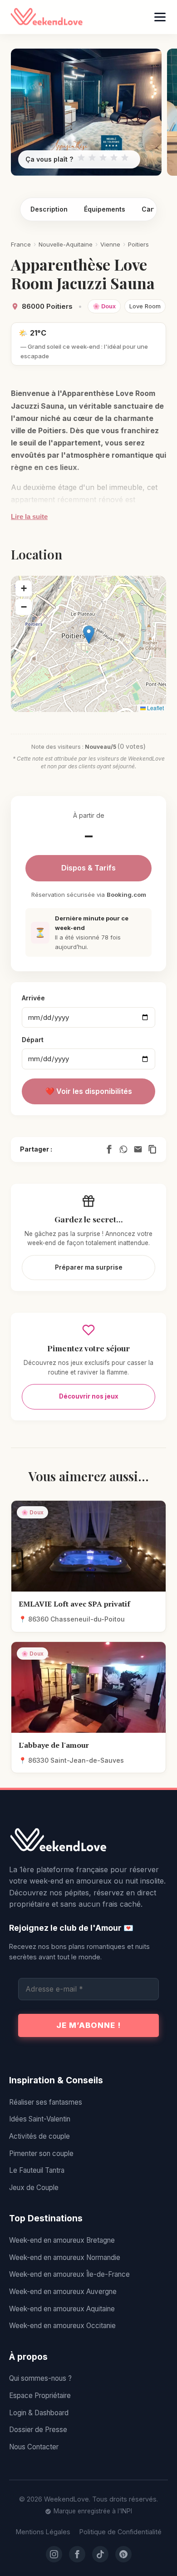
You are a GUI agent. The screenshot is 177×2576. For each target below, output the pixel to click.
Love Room (145, 306)
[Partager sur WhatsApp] (123, 1149)
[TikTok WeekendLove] (100, 2554)
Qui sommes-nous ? (40, 2378)
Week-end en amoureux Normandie (65, 2257)
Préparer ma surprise (89, 1267)
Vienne (110, 244)
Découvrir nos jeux (89, 1396)
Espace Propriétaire (40, 2396)
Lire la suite (29, 517)
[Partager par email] (138, 1149)
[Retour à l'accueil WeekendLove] (88, 1840)
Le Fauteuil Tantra (37, 2170)
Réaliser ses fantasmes (46, 2102)
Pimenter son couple (41, 2153)
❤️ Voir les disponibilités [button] (89, 1091)
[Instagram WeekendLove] (54, 2554)
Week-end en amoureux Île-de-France (69, 2274)
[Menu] (160, 17)
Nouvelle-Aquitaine (66, 244)
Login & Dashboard (39, 2413)
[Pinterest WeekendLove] (123, 2554)
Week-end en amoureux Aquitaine (62, 2309)
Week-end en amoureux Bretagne (62, 2240)
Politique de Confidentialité (120, 2532)
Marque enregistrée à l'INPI (93, 2511)
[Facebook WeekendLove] (77, 2554)
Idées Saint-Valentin (40, 2119)
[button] (89, 635)
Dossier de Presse (38, 2430)
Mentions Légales (43, 2532)
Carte (151, 209)
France (21, 244)
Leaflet (155, 708)
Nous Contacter (34, 2447)
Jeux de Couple (34, 2188)
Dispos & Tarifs (88, 868)
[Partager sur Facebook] (109, 1149)
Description (49, 209)
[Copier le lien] (152, 1149)
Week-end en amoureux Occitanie (62, 2326)
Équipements (105, 209)
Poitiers (138, 244)
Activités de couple (39, 2136)
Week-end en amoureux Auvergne (63, 2292)
